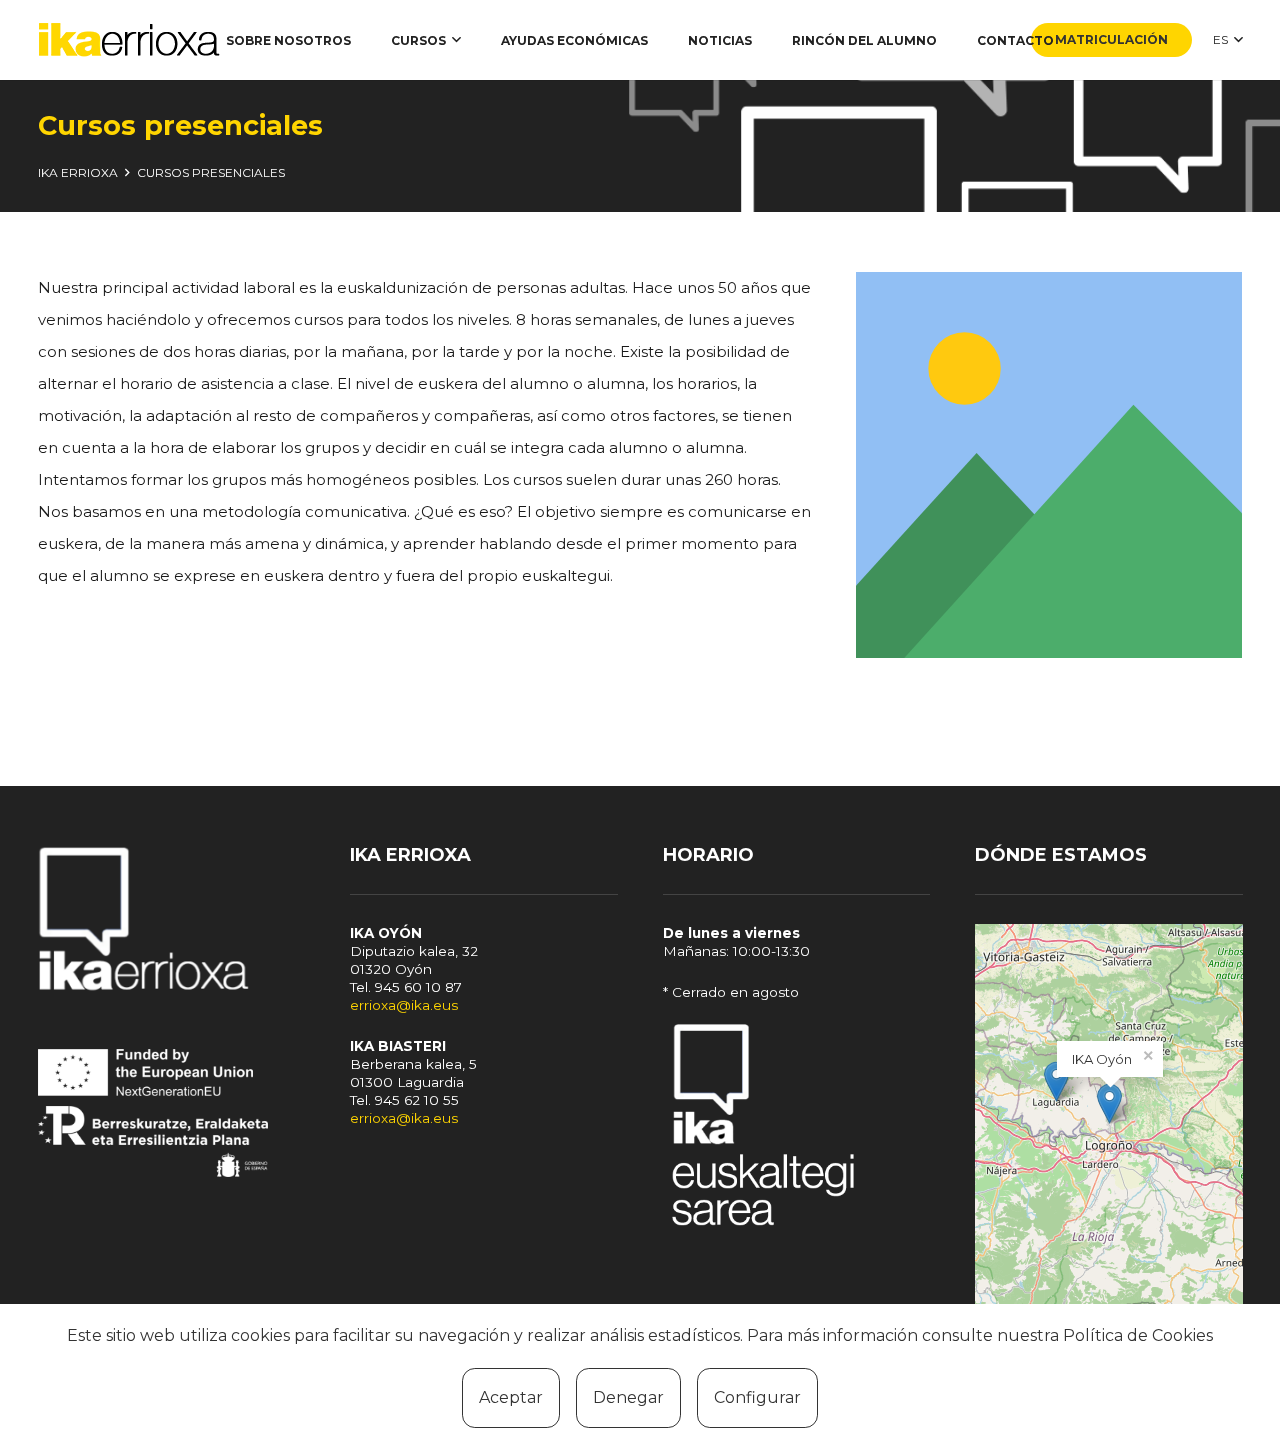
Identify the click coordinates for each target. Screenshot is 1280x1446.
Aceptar (511, 1397)
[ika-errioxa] (129, 40)
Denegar (628, 1397)
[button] (456, 40)
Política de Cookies (1138, 1335)
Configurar (757, 1397)
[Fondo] (797, 1128)
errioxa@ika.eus (404, 1005)
